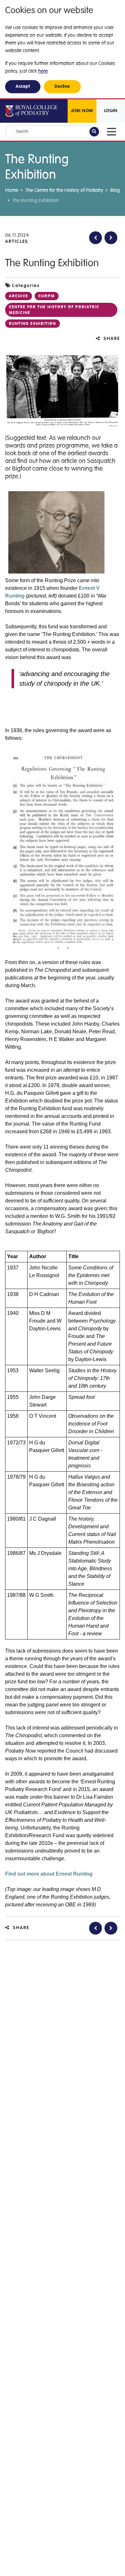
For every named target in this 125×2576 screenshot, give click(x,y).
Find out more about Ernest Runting (49, 1874)
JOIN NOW (82, 111)
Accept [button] (23, 87)
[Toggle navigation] (112, 132)
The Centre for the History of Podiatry (64, 190)
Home (12, 190)
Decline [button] (62, 87)
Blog (115, 190)
